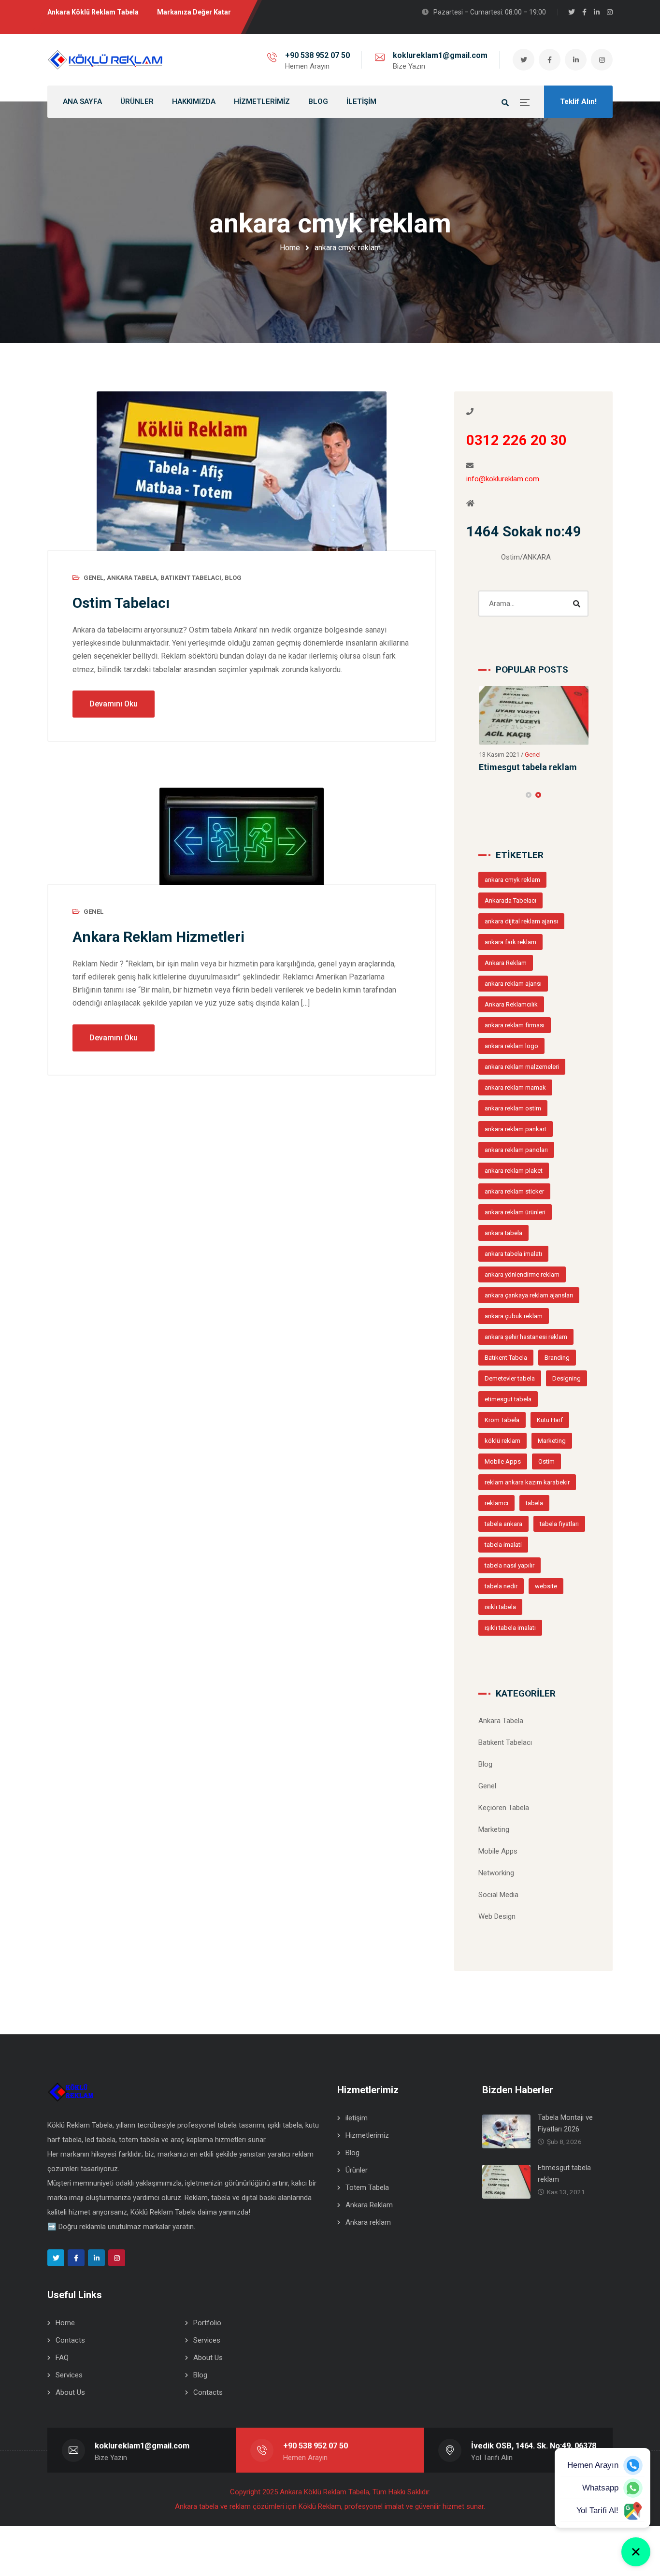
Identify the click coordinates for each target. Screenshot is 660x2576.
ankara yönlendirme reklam (522, 1274)
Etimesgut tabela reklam (528, 767)
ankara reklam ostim (513, 1108)
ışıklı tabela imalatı (510, 1628)
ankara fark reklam (510, 942)
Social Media (498, 1895)
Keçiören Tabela (504, 1808)
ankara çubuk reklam (514, 1316)
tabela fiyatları (559, 1524)
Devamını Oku (114, 704)
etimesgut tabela (508, 1399)
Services (207, 2340)
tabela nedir (501, 1586)
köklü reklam (502, 1441)
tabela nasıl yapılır (509, 1565)
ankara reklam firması (515, 1025)
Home (290, 248)
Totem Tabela (367, 2187)
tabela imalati (503, 1545)
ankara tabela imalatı (513, 1254)
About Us (208, 2358)
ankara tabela (503, 1233)
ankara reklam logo (511, 1046)
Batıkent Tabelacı (191, 578)
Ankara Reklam (506, 963)
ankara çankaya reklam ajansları (529, 1295)
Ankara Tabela (132, 578)
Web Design (497, 1916)
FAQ (62, 2358)
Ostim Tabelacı (121, 603)
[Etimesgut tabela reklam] (534, 715)
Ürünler (357, 2170)
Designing (567, 1378)
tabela (534, 1503)
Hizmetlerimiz (367, 2135)
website (546, 1586)
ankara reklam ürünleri (515, 1212)
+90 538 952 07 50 (317, 55)
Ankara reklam (368, 2222)
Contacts (70, 2340)
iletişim (357, 2118)
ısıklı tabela (500, 1607)
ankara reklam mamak (515, 1087)
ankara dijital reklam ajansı (521, 921)
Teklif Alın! (578, 101)
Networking (496, 1873)
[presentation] (483, 795)
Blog (233, 578)
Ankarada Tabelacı (510, 900)
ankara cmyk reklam (512, 880)
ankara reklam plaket (514, 1171)
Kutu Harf (550, 1420)
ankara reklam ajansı (513, 984)
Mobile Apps (503, 1461)
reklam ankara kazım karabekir (527, 1482)
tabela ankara (503, 1524)
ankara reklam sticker (514, 1191)
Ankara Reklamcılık (511, 1004)
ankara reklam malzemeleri (522, 1067)
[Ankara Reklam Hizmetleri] (242, 836)
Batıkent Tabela (506, 1358)
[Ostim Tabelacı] (242, 471)
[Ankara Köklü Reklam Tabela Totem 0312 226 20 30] (105, 60)
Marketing (552, 1441)
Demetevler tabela (510, 1378)
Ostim (546, 1461)
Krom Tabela (502, 1420)
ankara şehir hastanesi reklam (526, 1337)
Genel (93, 578)
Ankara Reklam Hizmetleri (158, 937)
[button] (529, 795)
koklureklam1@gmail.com (440, 55)
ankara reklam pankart (516, 1129)
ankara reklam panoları (516, 1150)
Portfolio (207, 2323)
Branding (557, 1358)
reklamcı (496, 1503)
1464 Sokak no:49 (524, 532)
